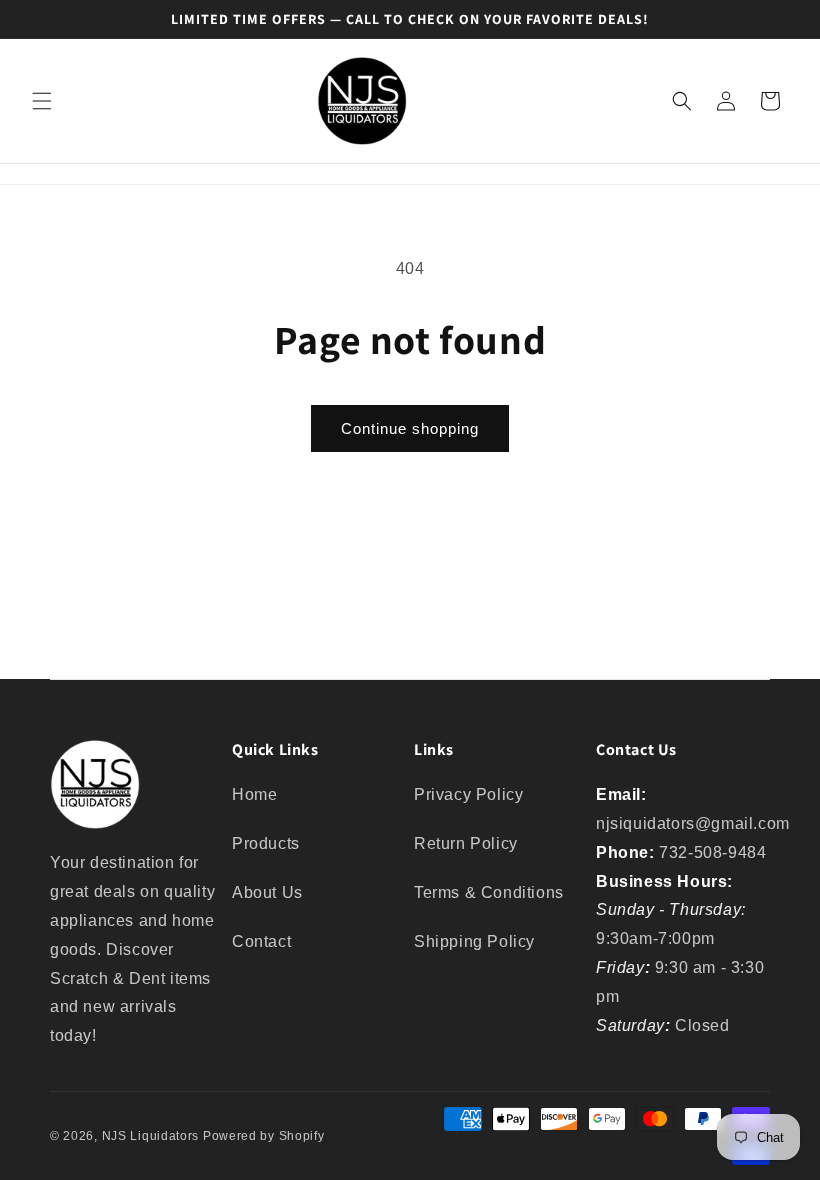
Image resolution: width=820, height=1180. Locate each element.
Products (266, 843)
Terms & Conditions (489, 892)
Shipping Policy (474, 941)
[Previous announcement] (39, 19)
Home (254, 794)
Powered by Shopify (264, 1136)
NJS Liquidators (151, 1136)
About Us (267, 892)
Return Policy (466, 843)
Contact (261, 941)
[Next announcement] (781, 19)
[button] (42, 101)
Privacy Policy (468, 794)
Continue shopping (410, 428)
